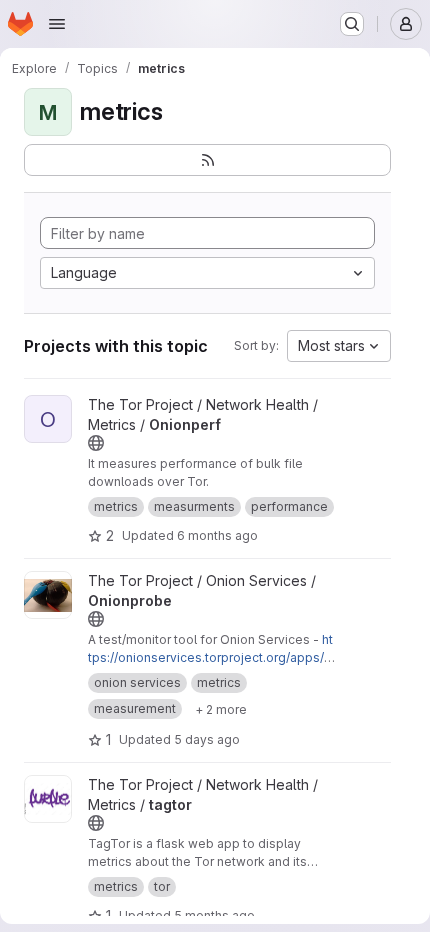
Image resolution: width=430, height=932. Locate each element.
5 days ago (207, 739)
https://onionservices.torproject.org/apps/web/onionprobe (211, 657)
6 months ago (217, 535)
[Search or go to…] (352, 24)
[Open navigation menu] (57, 24)
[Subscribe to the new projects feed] (207, 160)
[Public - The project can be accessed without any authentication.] (96, 443)
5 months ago (214, 915)
